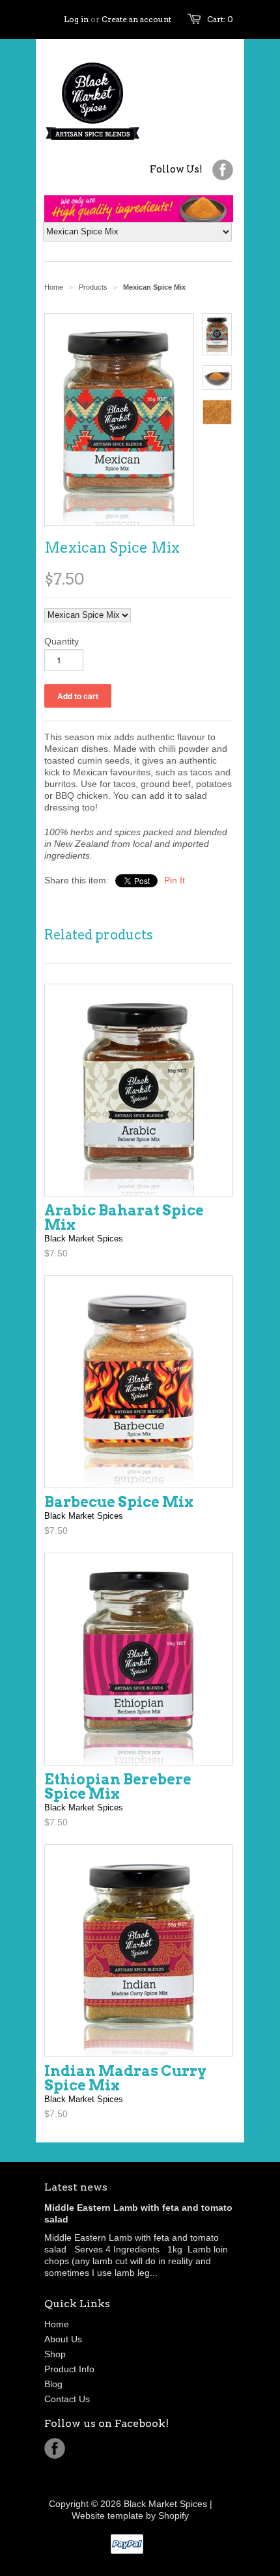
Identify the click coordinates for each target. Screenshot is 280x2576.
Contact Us (67, 2399)
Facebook (55, 2448)
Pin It (175, 880)
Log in (76, 19)
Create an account (136, 19)
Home (57, 2324)
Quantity (62, 641)
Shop (55, 2354)
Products (93, 287)
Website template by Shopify (130, 2515)
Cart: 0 (220, 19)
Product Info (69, 2369)
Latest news (76, 2187)
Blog (53, 2384)
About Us (63, 2339)
